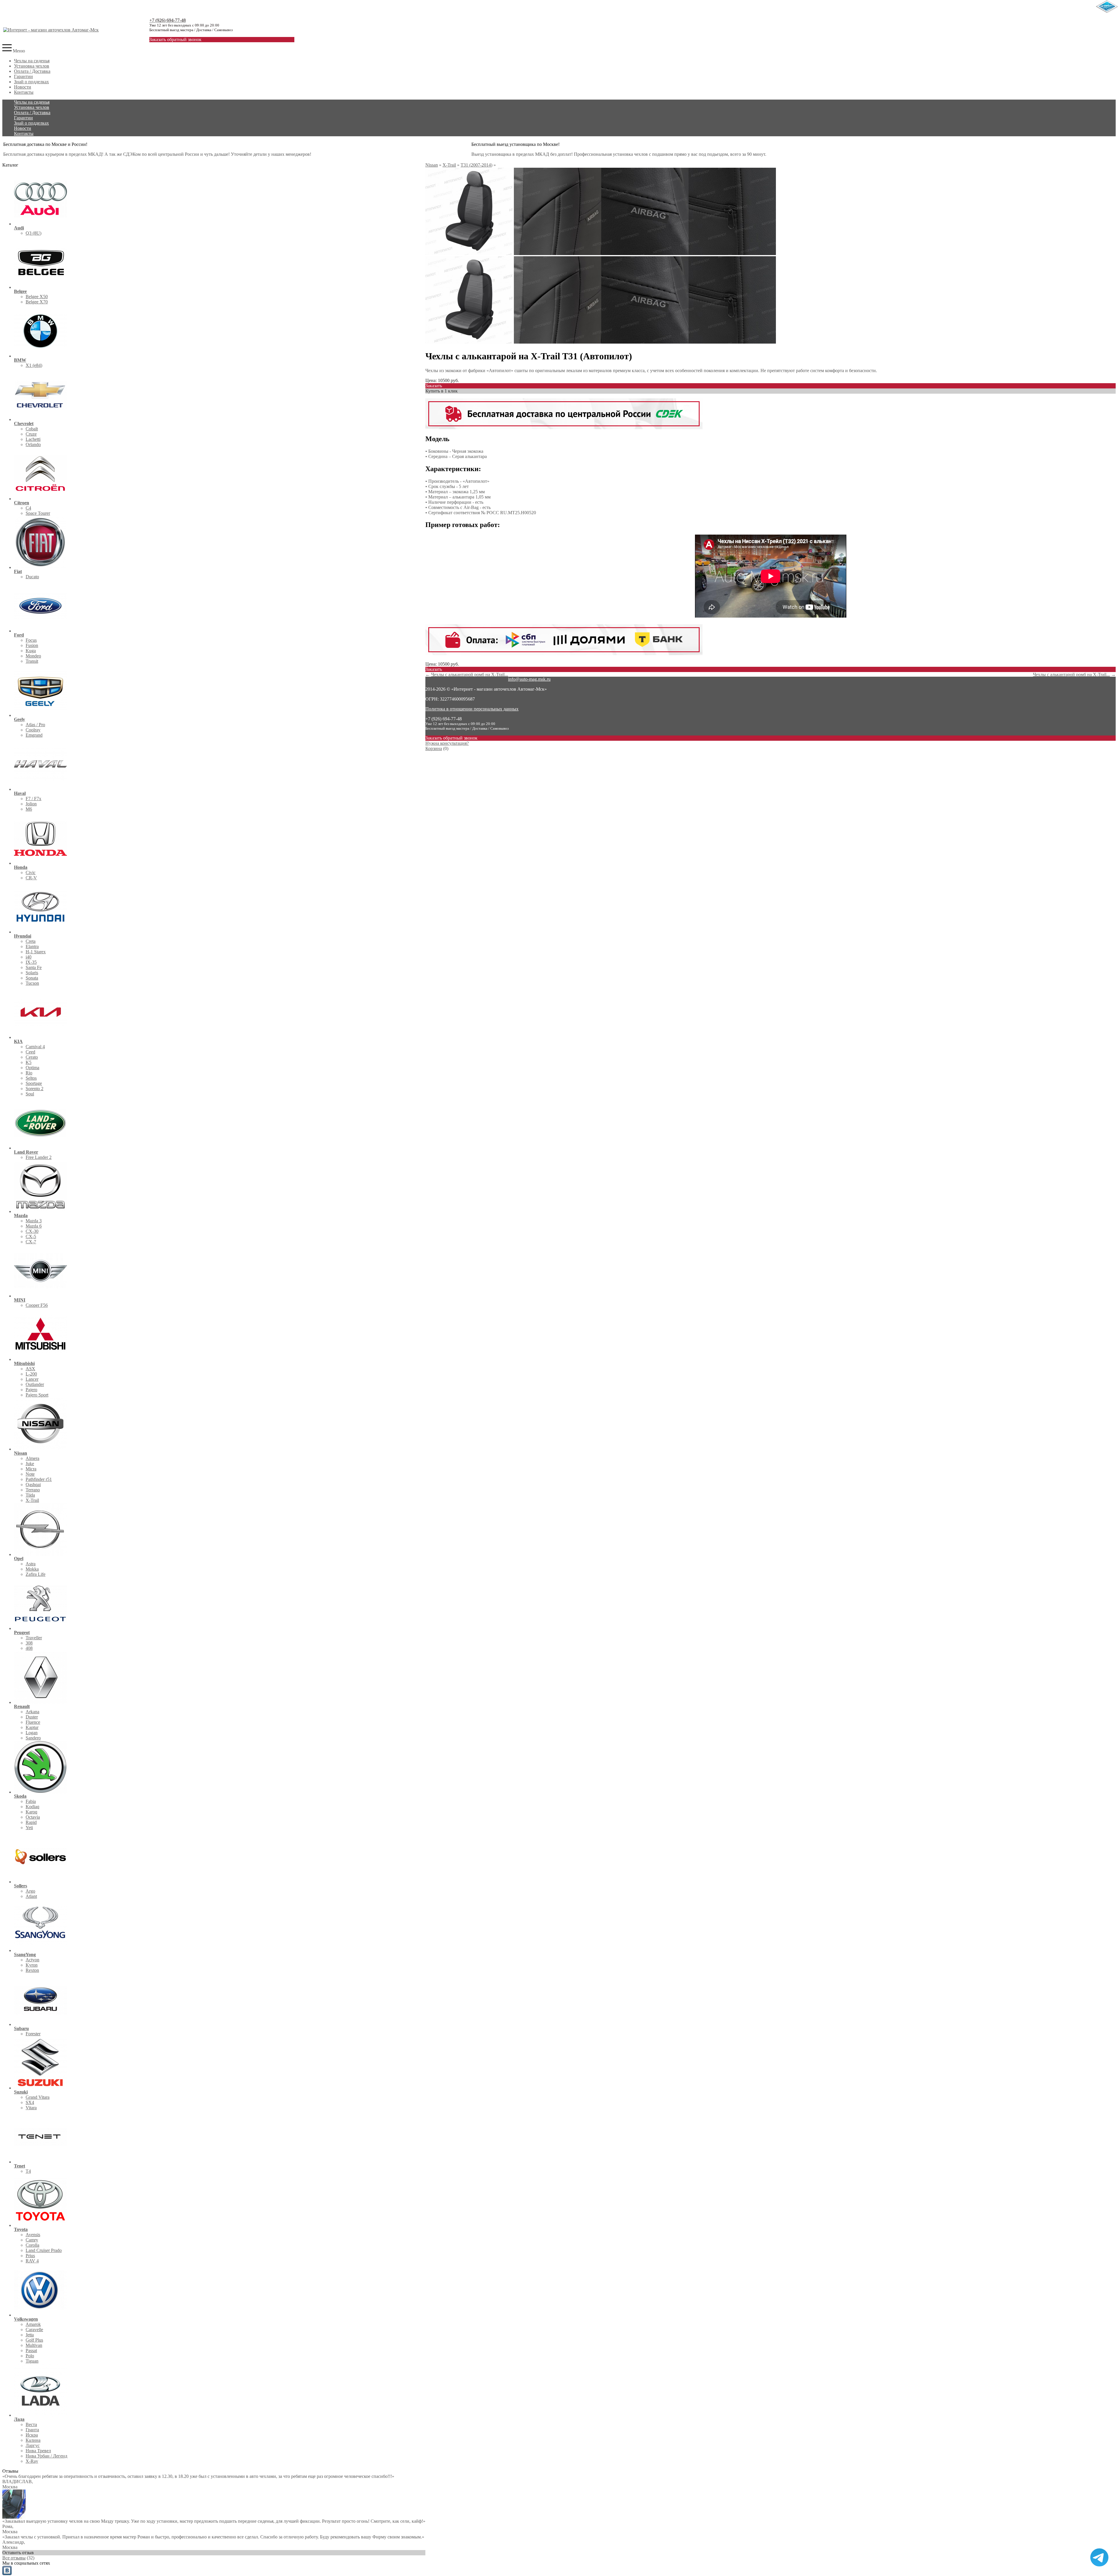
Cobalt (32, 429)
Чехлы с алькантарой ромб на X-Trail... (470, 675)
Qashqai (33, 1485)
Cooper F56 (37, 1305)
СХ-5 (31, 1236)
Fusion (32, 645)
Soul (30, 1094)
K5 (29, 1062)
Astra (31, 1564)
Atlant (31, 1896)
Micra (31, 1469)
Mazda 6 (34, 1226)
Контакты (24, 92)
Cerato (32, 1057)
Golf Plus (34, 2340)
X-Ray (32, 2461)
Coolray (33, 730)
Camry (32, 2240)
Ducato (32, 577)
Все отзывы (14, 2558)
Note (30, 1474)
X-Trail (32, 1500)
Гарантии (23, 76)
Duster (32, 1717)
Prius (30, 2256)
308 (29, 1643)
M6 (29, 809)
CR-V (31, 878)
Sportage (34, 1083)
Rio (29, 1073)
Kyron (32, 1965)
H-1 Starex (36, 952)
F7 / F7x (33, 799)
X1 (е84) (34, 365)
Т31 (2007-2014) (476, 165)
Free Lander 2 (39, 1157)
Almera (32, 1458)
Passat (31, 2350)
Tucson (32, 983)
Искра (32, 2435)
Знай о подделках (31, 82)
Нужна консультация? (447, 743)
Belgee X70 (37, 302)
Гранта (32, 2430)
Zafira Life (36, 1574)
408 (29, 1648)
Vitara (31, 2108)
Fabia (31, 1801)
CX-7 (31, 1242)
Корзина (434, 748)
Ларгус (33, 2445)
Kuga (31, 651)
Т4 (28, 2171)
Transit (32, 661)
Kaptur (32, 1727)
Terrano (33, 1490)
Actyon (32, 1960)
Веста (31, 2424)
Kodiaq (32, 1807)
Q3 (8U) (33, 233)
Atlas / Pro (35, 725)
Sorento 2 (35, 1089)
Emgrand (34, 735)
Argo (30, 1891)
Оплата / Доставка (32, 71)
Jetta (30, 2335)
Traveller (34, 1638)
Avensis (33, 2235)
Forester (33, 2034)
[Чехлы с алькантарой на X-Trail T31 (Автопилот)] (469, 253)
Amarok (33, 2324)
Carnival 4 (35, 1047)
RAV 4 (32, 2261)
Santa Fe (34, 967)
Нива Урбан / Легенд (46, 2456)
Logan (32, 1733)
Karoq (31, 1812)
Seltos (31, 1078)
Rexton (32, 1970)
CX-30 (32, 1231)
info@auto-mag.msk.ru (529, 679)
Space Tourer (38, 513)
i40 (29, 957)
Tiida (30, 1495)
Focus (31, 640)
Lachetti (33, 439)
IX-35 (31, 962)
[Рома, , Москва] (14, 2517)
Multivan (34, 2345)
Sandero (33, 1738)
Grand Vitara (38, 2097)
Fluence (33, 1722)
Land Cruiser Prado (44, 2250)
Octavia (33, 1817)
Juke (30, 1464)
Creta (31, 941)
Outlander (35, 1384)
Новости (23, 87)
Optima (32, 1068)
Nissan (432, 165)
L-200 (31, 1374)
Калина (33, 2440)
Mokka (32, 1569)
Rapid (31, 1822)
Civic (31, 872)
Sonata (32, 978)
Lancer (32, 1379)
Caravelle (34, 2330)
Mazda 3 (34, 1221)
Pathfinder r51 (39, 1479)
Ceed (30, 1052)
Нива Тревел (38, 2451)
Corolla (32, 2245)
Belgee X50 (37, 297)
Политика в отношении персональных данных (472, 709)
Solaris (32, 973)
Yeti (29, 1828)
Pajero (31, 1390)
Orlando (33, 444)
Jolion (31, 804)
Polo (30, 2356)
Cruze (31, 434)
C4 (28, 508)
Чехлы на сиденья (32, 61)
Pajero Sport (37, 1395)
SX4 (30, 2102)
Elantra (32, 946)
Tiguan (32, 2361)
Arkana (32, 1712)
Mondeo (33, 656)
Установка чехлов (32, 66)
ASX (30, 1369)
